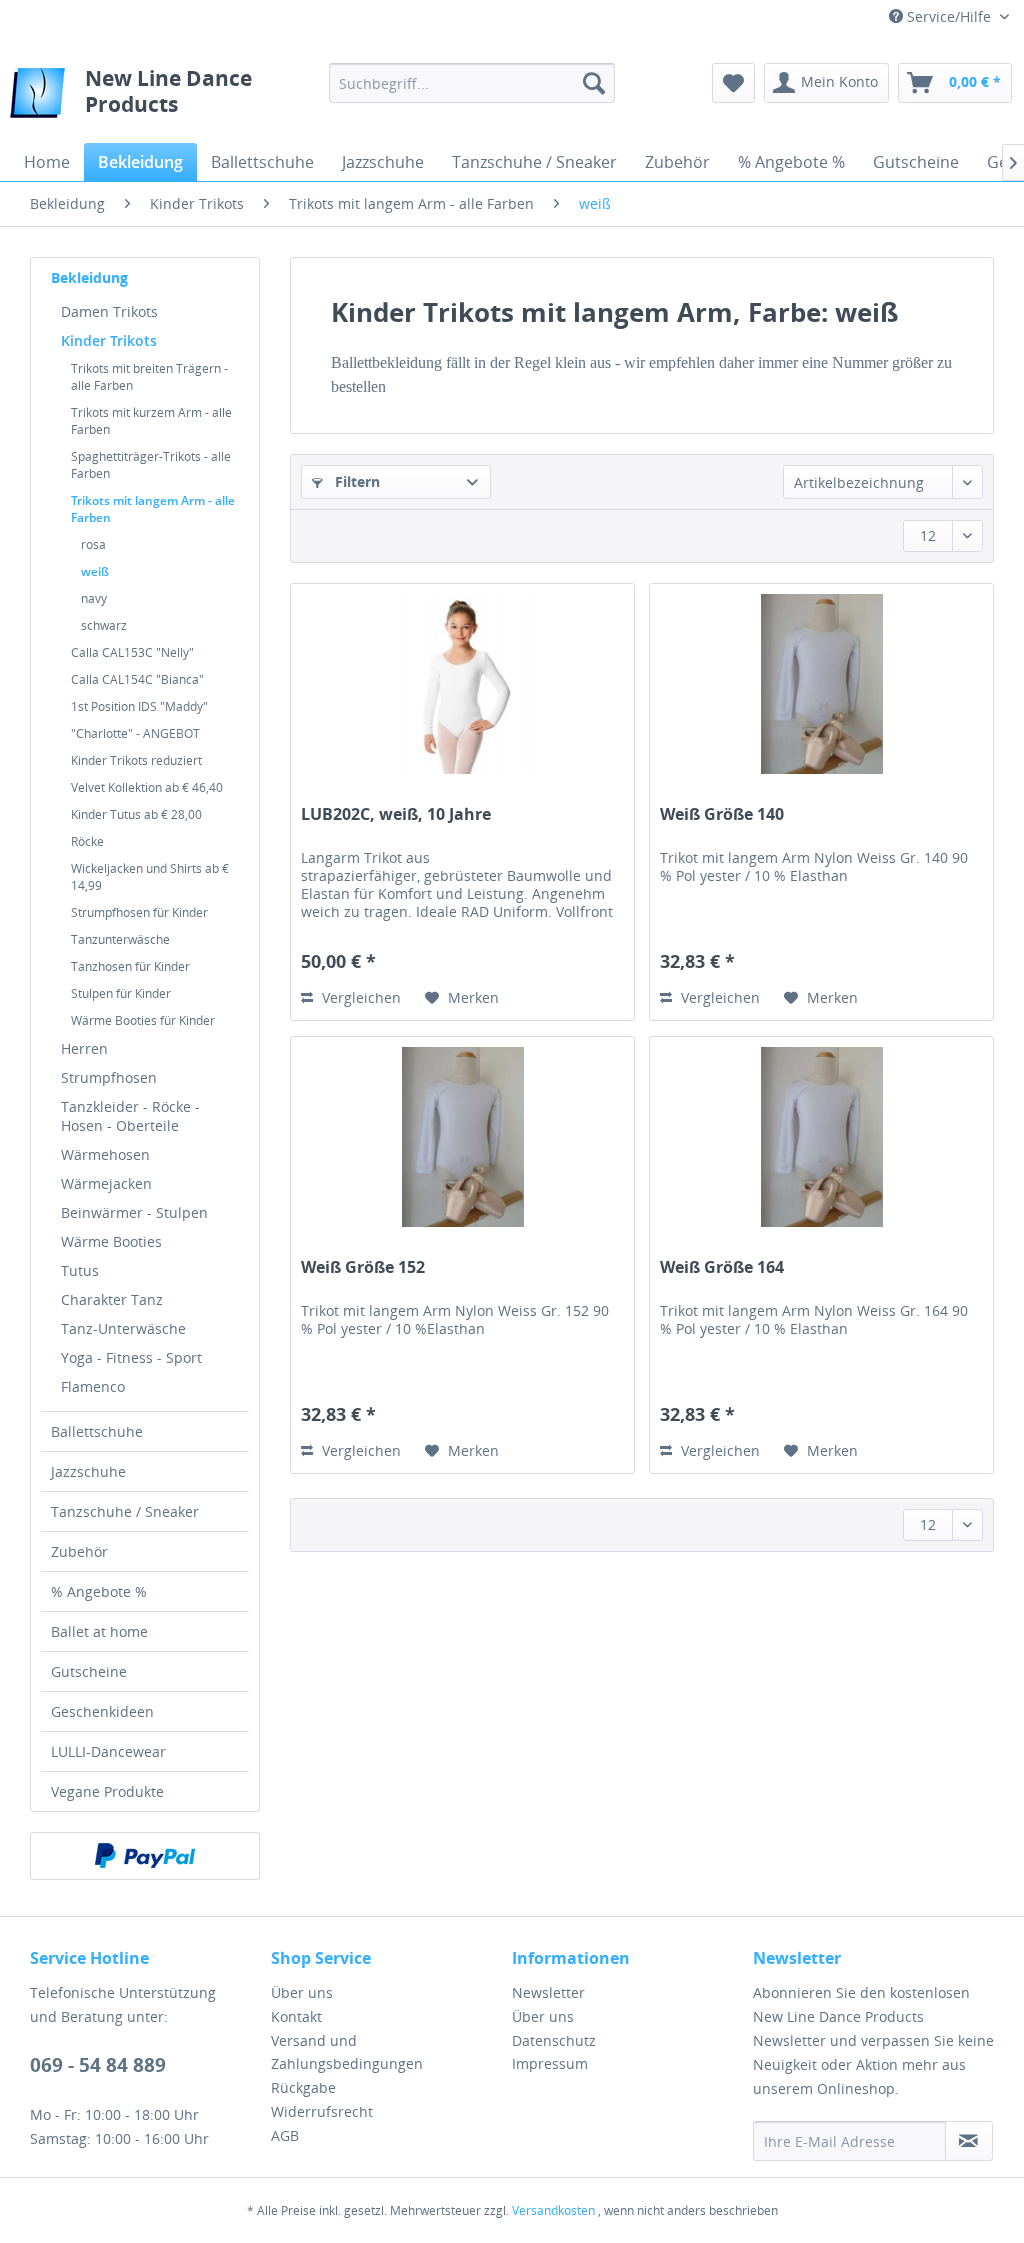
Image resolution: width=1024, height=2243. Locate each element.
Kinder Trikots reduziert (136, 760)
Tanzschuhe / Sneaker (125, 1511)
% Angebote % (99, 1591)
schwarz (104, 625)
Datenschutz (554, 2040)
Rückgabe (303, 2087)
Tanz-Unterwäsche (123, 1328)
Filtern (355, 481)
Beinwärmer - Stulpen (134, 1212)
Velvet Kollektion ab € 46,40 (147, 787)
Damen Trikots (109, 311)
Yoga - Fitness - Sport (131, 1357)
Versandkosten (553, 2210)
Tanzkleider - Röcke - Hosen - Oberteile (130, 1116)
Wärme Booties (111, 1241)
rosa (93, 544)
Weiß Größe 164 (722, 1267)
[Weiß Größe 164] (821, 1137)
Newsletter (548, 1992)
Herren (84, 1048)
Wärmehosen (105, 1154)
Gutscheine (89, 1671)
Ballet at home (99, 1631)
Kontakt (296, 2016)
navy (94, 598)
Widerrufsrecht (322, 2111)
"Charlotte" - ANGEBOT (135, 733)
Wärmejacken (106, 1183)
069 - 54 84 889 (98, 2065)
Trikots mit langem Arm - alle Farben (153, 509)
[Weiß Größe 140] (821, 684)
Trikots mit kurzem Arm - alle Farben (151, 421)
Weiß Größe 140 (722, 814)
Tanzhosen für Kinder (130, 966)
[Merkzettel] (733, 83)
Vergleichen (359, 997)
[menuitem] (472, 83)
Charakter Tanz (112, 1299)
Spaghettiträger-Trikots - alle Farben (151, 465)
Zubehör (79, 1551)
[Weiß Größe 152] (462, 1137)
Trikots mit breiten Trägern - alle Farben (149, 377)
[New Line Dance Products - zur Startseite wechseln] (37, 98)
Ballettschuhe (97, 1431)
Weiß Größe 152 (363, 1267)
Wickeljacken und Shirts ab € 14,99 (150, 877)
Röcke (87, 841)
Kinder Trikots (109, 340)
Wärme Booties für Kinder (143, 1020)
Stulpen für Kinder (121, 993)
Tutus (80, 1270)
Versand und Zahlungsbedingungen (347, 2052)
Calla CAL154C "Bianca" (137, 679)
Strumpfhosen (109, 1077)
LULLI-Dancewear (108, 1751)
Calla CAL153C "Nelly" (132, 652)
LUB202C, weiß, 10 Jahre (396, 814)
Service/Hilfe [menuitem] (949, 16)
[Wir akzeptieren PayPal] (145, 1856)
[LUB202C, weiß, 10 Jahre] (462, 684)
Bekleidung (89, 277)
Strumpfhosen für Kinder (139, 912)
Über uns (302, 1992)
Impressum (550, 2063)
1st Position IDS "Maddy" (139, 706)
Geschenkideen (102, 1711)
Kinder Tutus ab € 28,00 (136, 814)
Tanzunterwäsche (120, 939)
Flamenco (93, 1386)
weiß (95, 571)
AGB (285, 2135)
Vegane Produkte (107, 1791)
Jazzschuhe (88, 1471)
